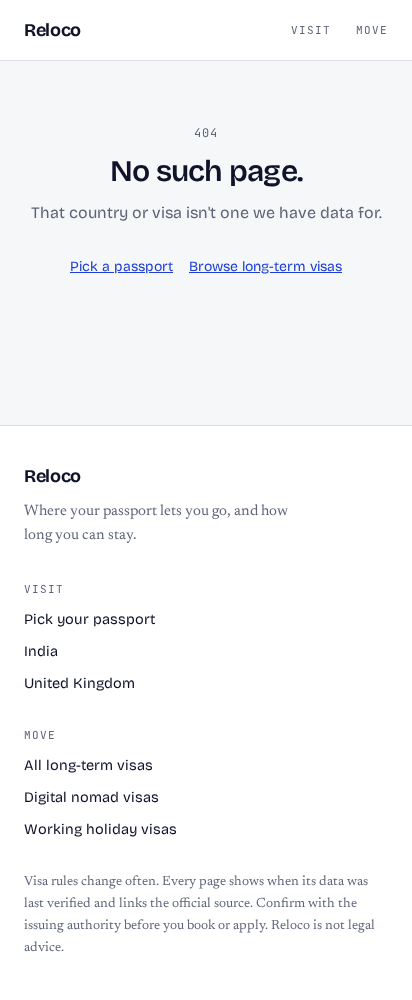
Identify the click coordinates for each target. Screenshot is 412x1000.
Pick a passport (121, 266)
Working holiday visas (100, 829)
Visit (311, 30)
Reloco (52, 30)
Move (372, 30)
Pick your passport (89, 619)
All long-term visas (88, 765)
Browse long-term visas (265, 266)
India (41, 651)
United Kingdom (79, 683)
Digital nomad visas (91, 797)
